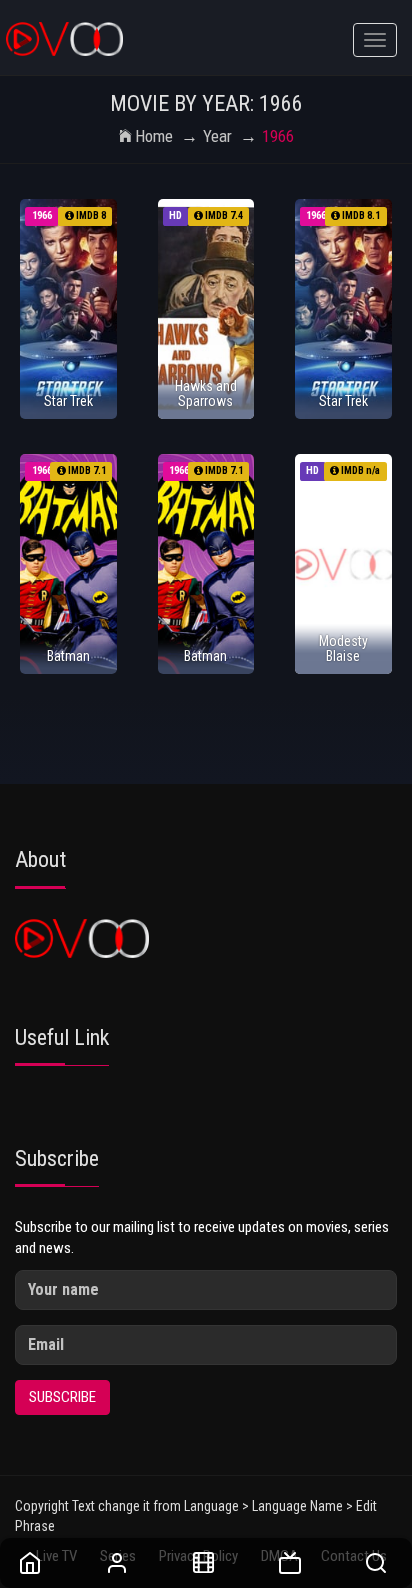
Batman (68, 656)
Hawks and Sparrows (206, 393)
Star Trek (68, 401)
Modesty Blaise (343, 648)
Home (154, 136)
